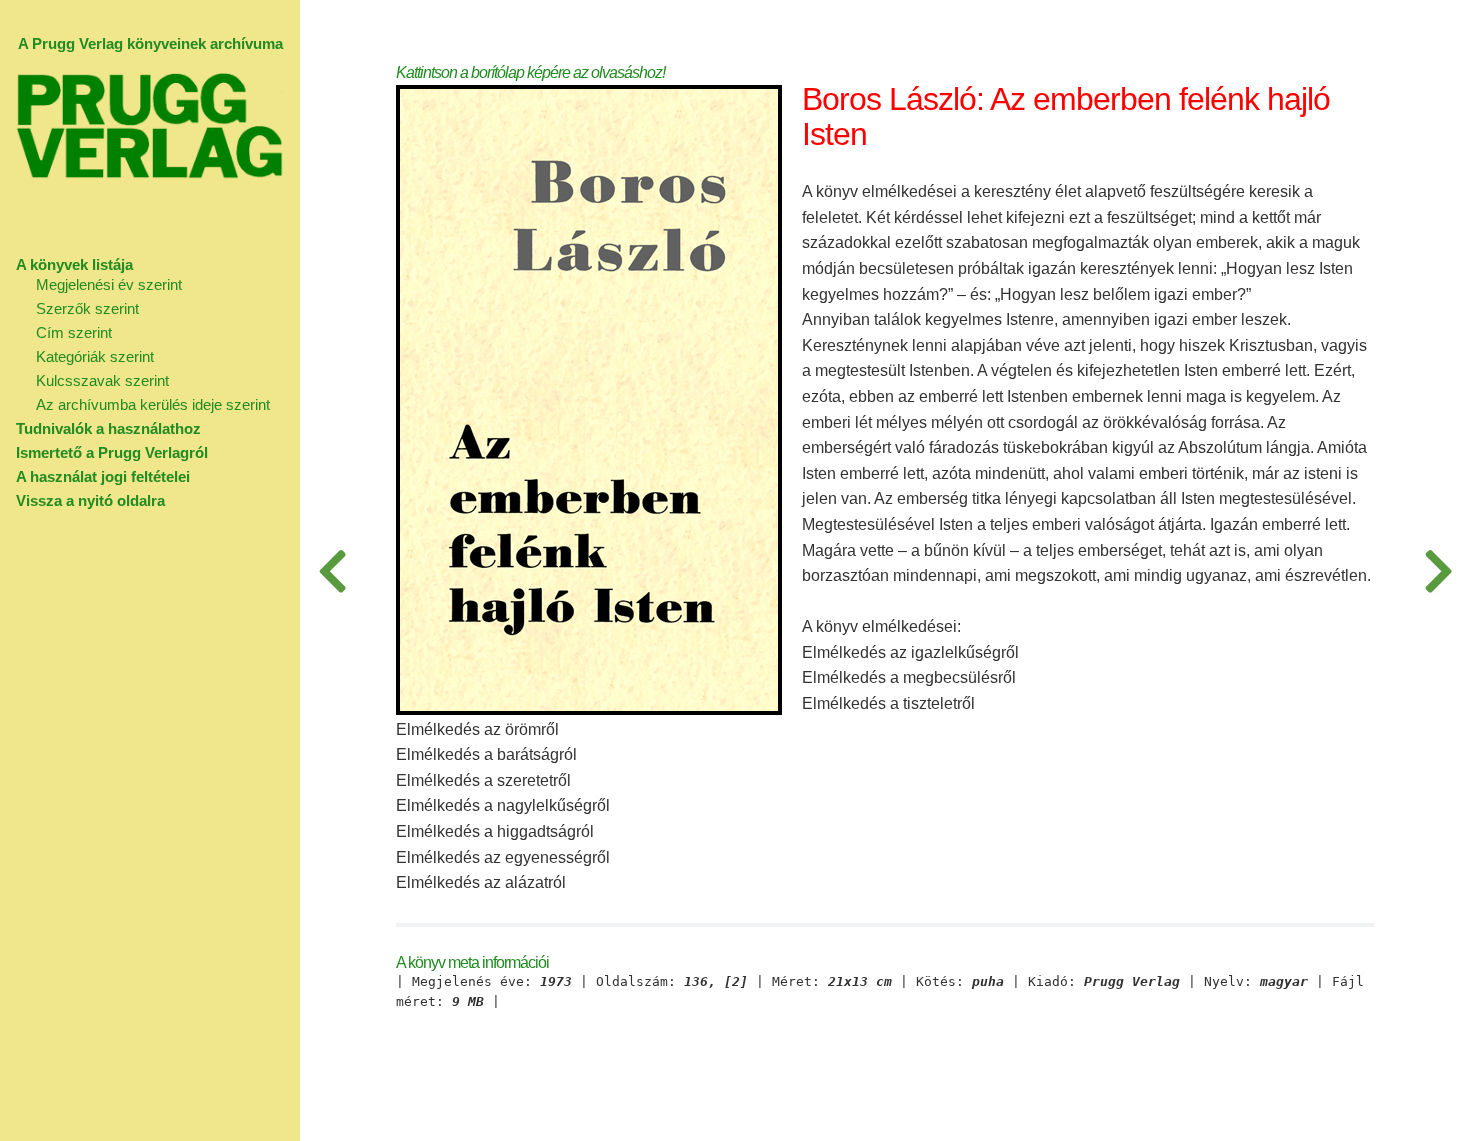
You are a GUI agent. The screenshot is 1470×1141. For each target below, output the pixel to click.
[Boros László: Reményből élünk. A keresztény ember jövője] (1438, 570)
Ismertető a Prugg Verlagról (112, 452)
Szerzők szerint (87, 308)
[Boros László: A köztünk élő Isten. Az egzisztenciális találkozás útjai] (332, 570)
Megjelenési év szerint (109, 284)
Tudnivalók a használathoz (108, 428)
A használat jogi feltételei (103, 476)
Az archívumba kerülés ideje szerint (153, 404)
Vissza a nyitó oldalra (90, 500)
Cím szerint (74, 332)
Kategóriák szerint (95, 356)
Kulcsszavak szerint (102, 380)
